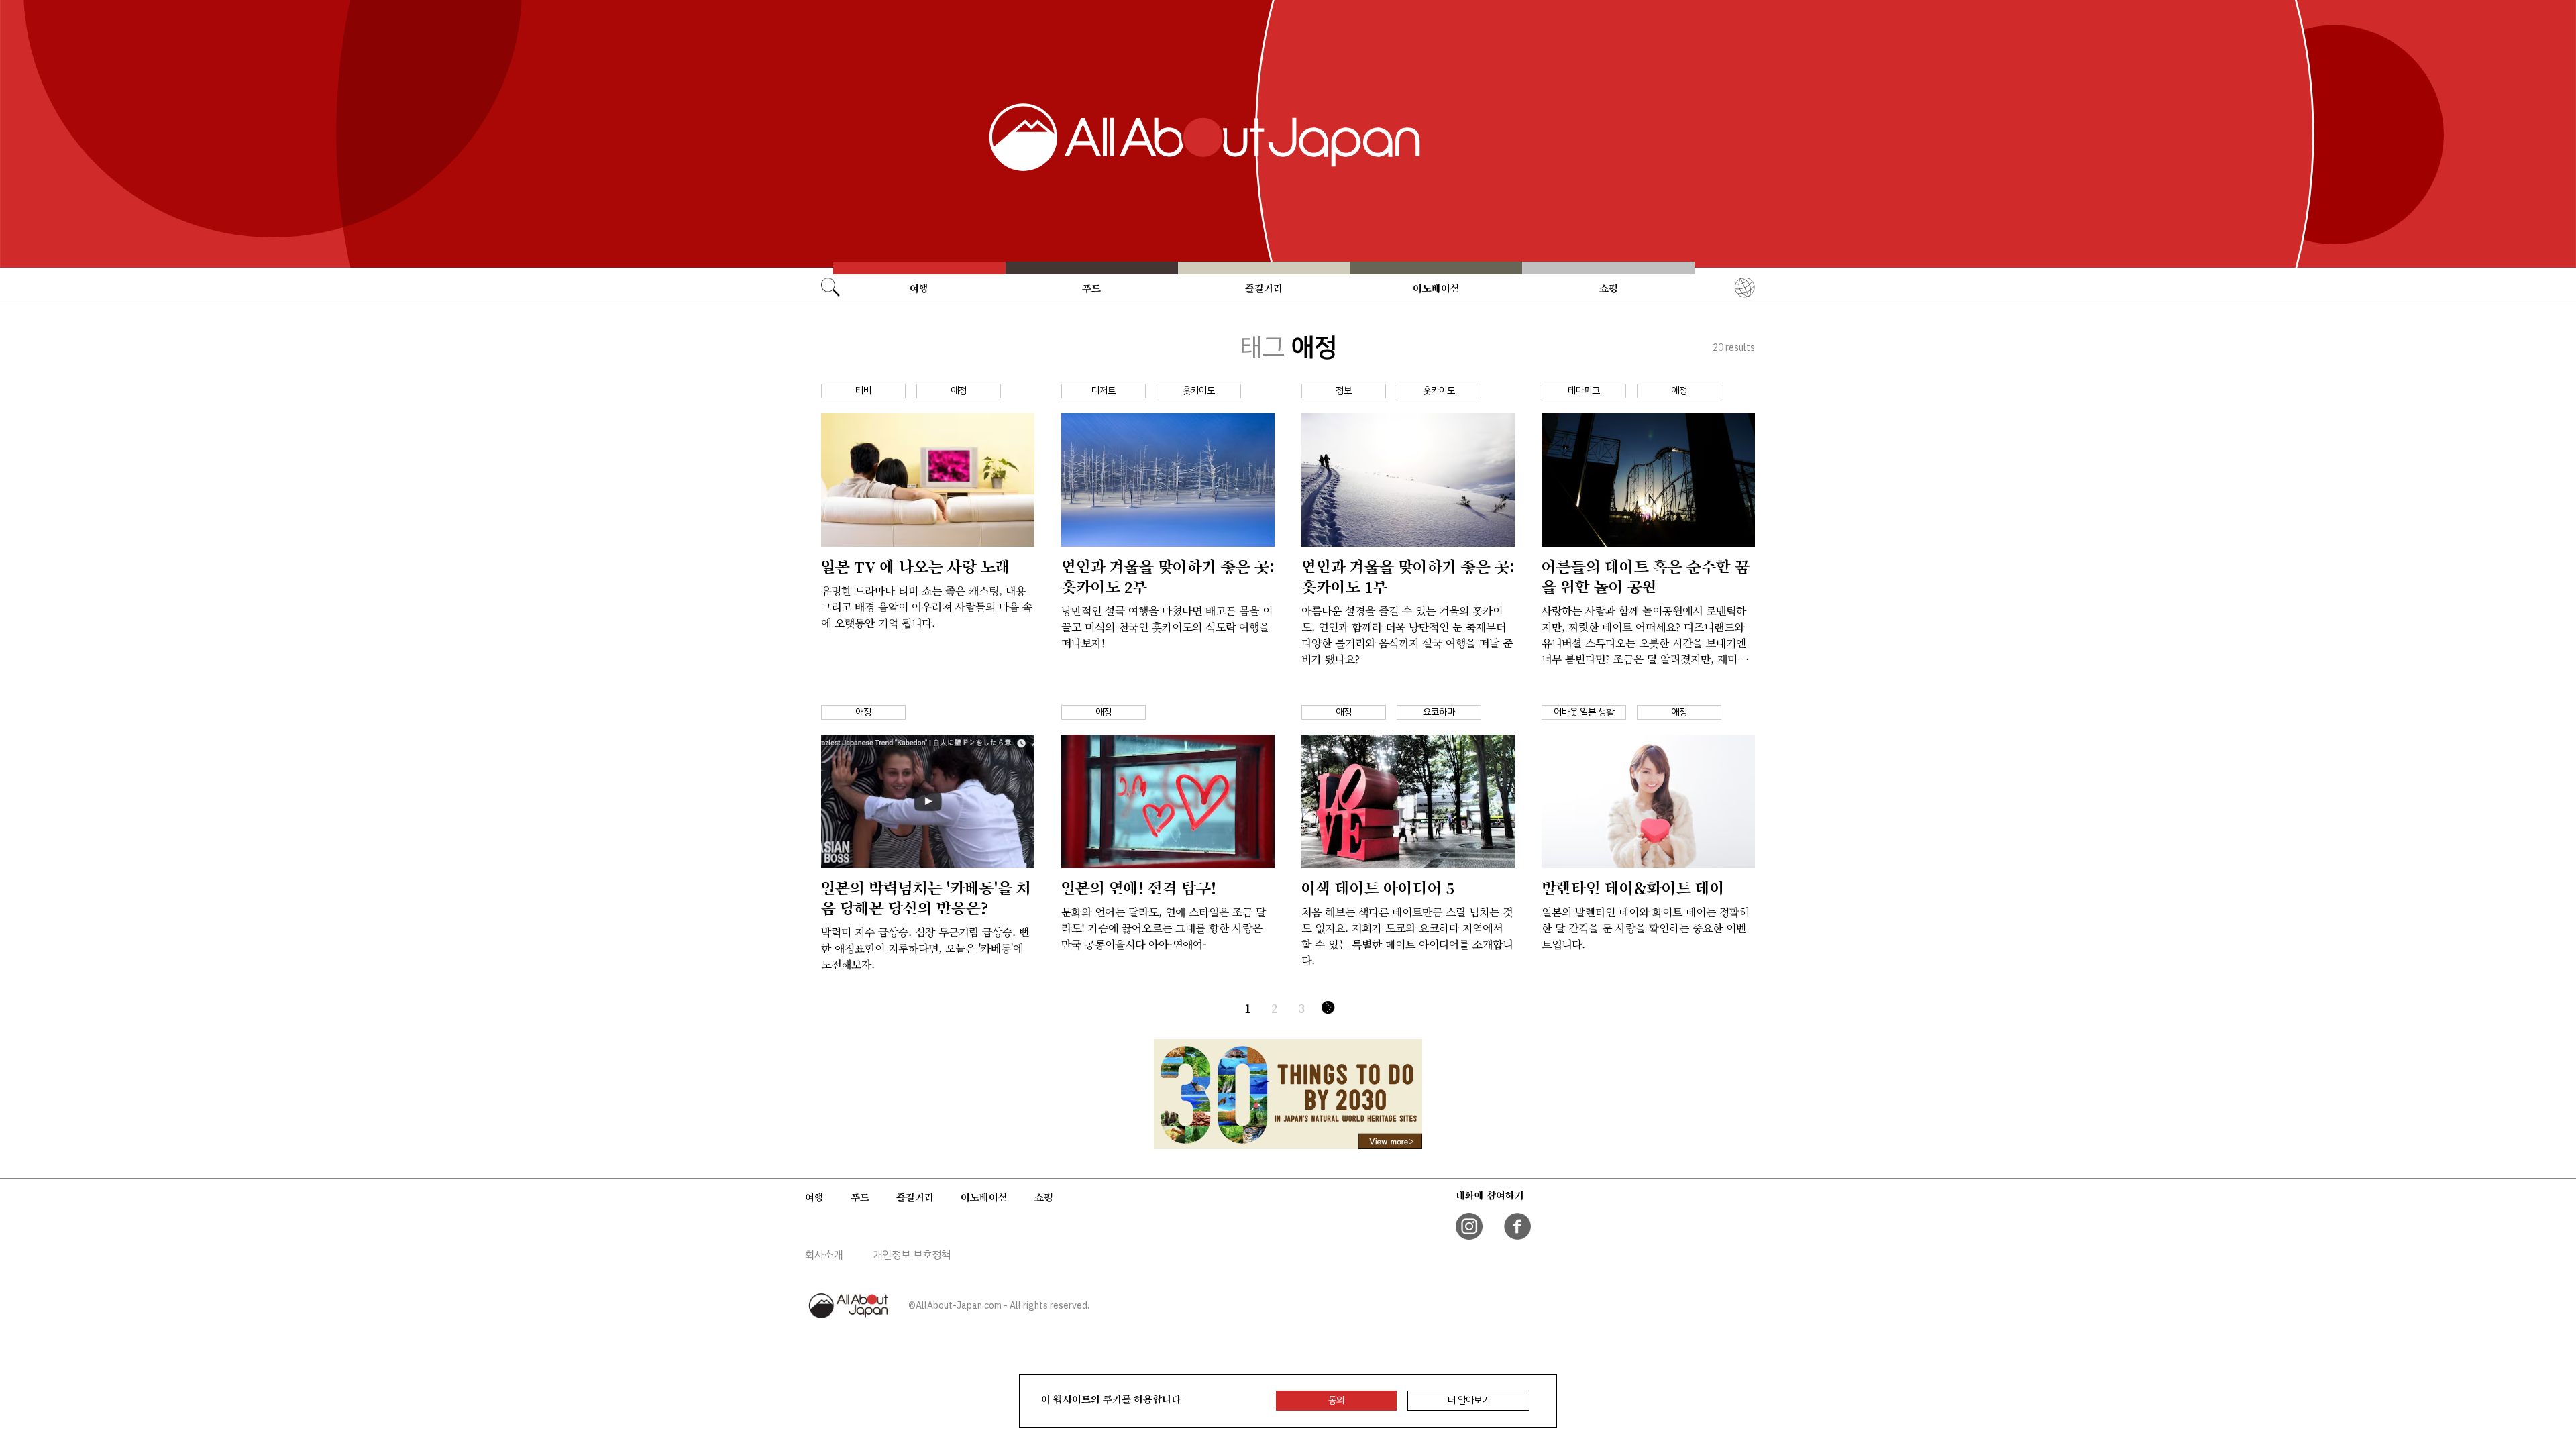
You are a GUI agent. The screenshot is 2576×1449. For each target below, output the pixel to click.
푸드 (1091, 288)
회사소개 (824, 1255)
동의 (1336, 1400)
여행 (919, 288)
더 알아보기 (1469, 1400)
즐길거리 (1264, 288)
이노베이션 (1436, 288)
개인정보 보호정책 (912, 1255)
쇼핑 (1609, 288)
